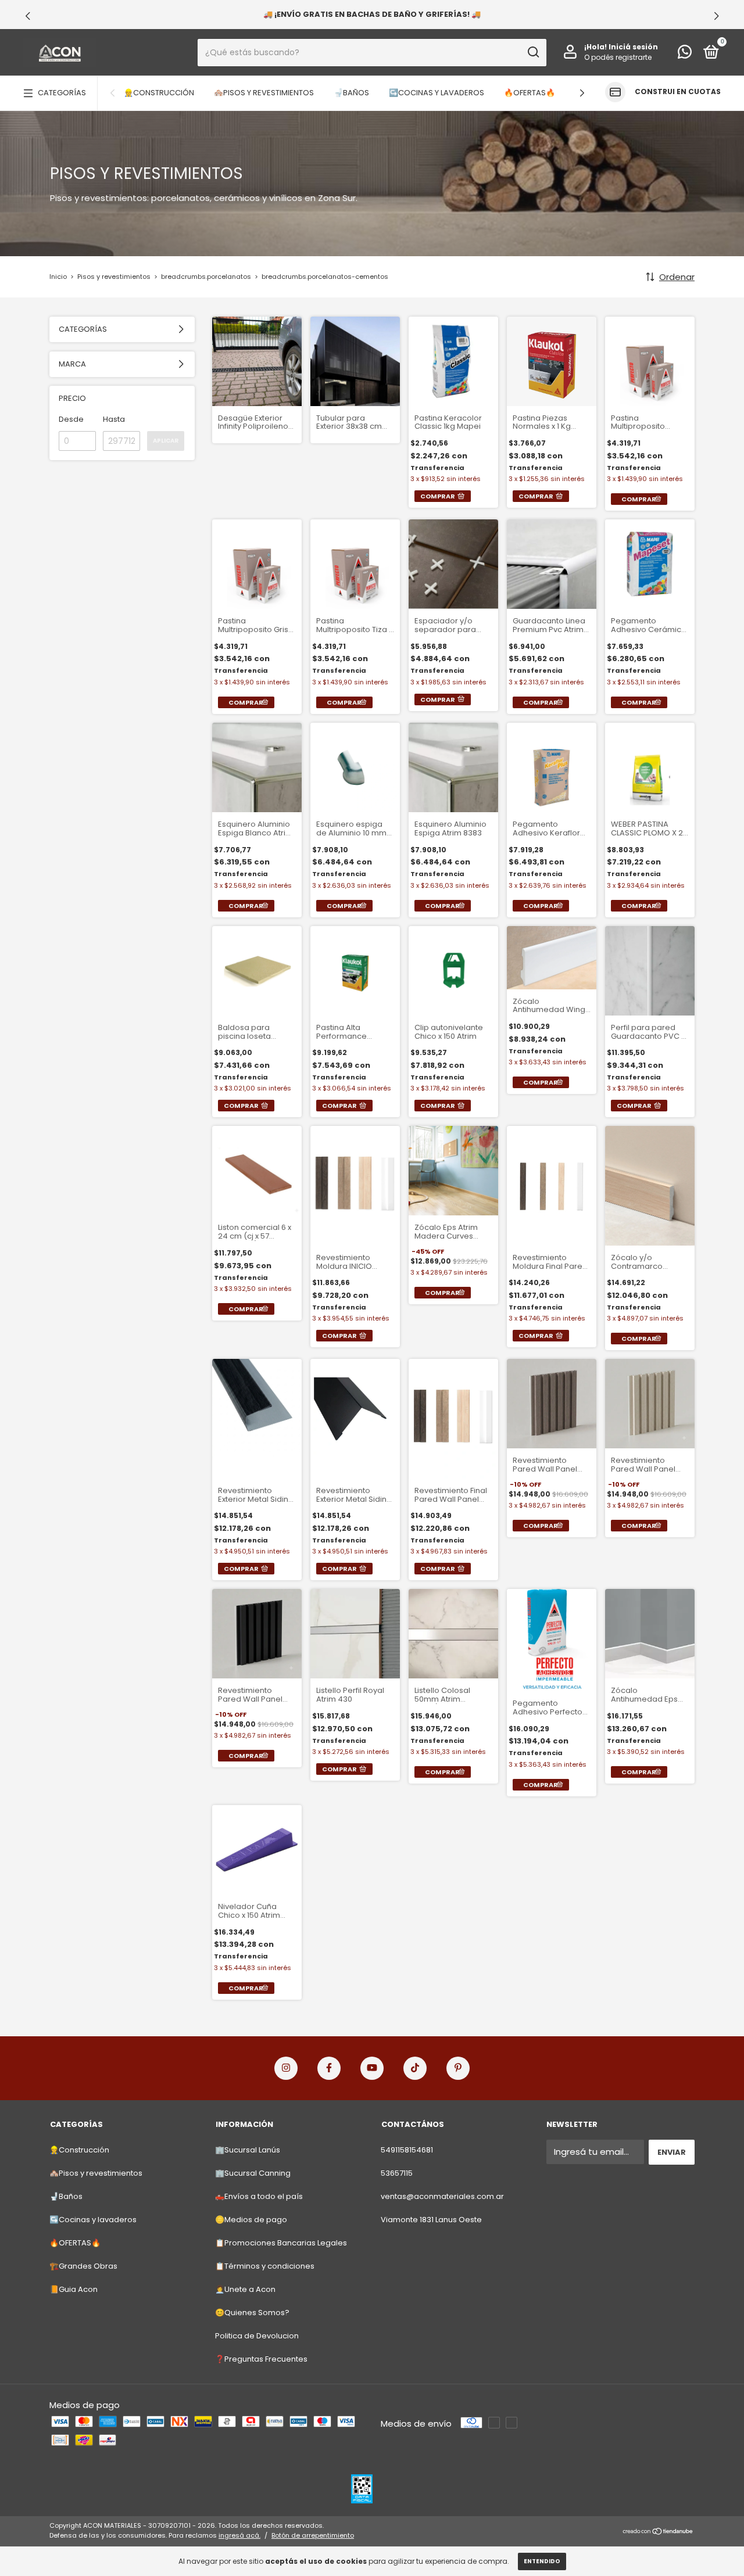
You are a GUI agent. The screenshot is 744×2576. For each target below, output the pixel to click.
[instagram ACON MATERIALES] (286, 2068)
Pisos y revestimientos (115, 277)
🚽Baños (351, 93)
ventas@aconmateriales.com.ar (442, 2196)
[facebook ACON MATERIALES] (329, 2068)
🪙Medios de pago (251, 2220)
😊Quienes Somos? (252, 2313)
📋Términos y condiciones (265, 2266)
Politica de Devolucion (257, 2336)
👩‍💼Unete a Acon (245, 2289)
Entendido (542, 2561)
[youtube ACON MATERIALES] (372, 2068)
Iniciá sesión (633, 47)
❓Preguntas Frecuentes (261, 2359)
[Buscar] (533, 52)
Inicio (58, 277)
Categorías (62, 93)
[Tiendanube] (658, 2532)
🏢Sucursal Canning (253, 2173)
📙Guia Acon (74, 2289)
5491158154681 (407, 2150)
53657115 (397, 2173)
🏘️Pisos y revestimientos (264, 93)
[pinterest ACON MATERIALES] (458, 2068)
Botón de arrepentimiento (313, 2535)
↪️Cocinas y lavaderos (437, 93)
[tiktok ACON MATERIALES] (415, 2068)
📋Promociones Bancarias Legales (281, 2243)
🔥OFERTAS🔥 (530, 93)
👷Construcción (159, 93)
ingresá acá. (239, 2535)
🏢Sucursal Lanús (248, 2150)
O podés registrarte (618, 57)
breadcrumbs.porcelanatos (206, 277)
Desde (71, 419)
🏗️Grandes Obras (83, 2266)
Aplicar (166, 441)
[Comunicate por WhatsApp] (685, 54)
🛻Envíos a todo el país (259, 2196)
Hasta (114, 419)
